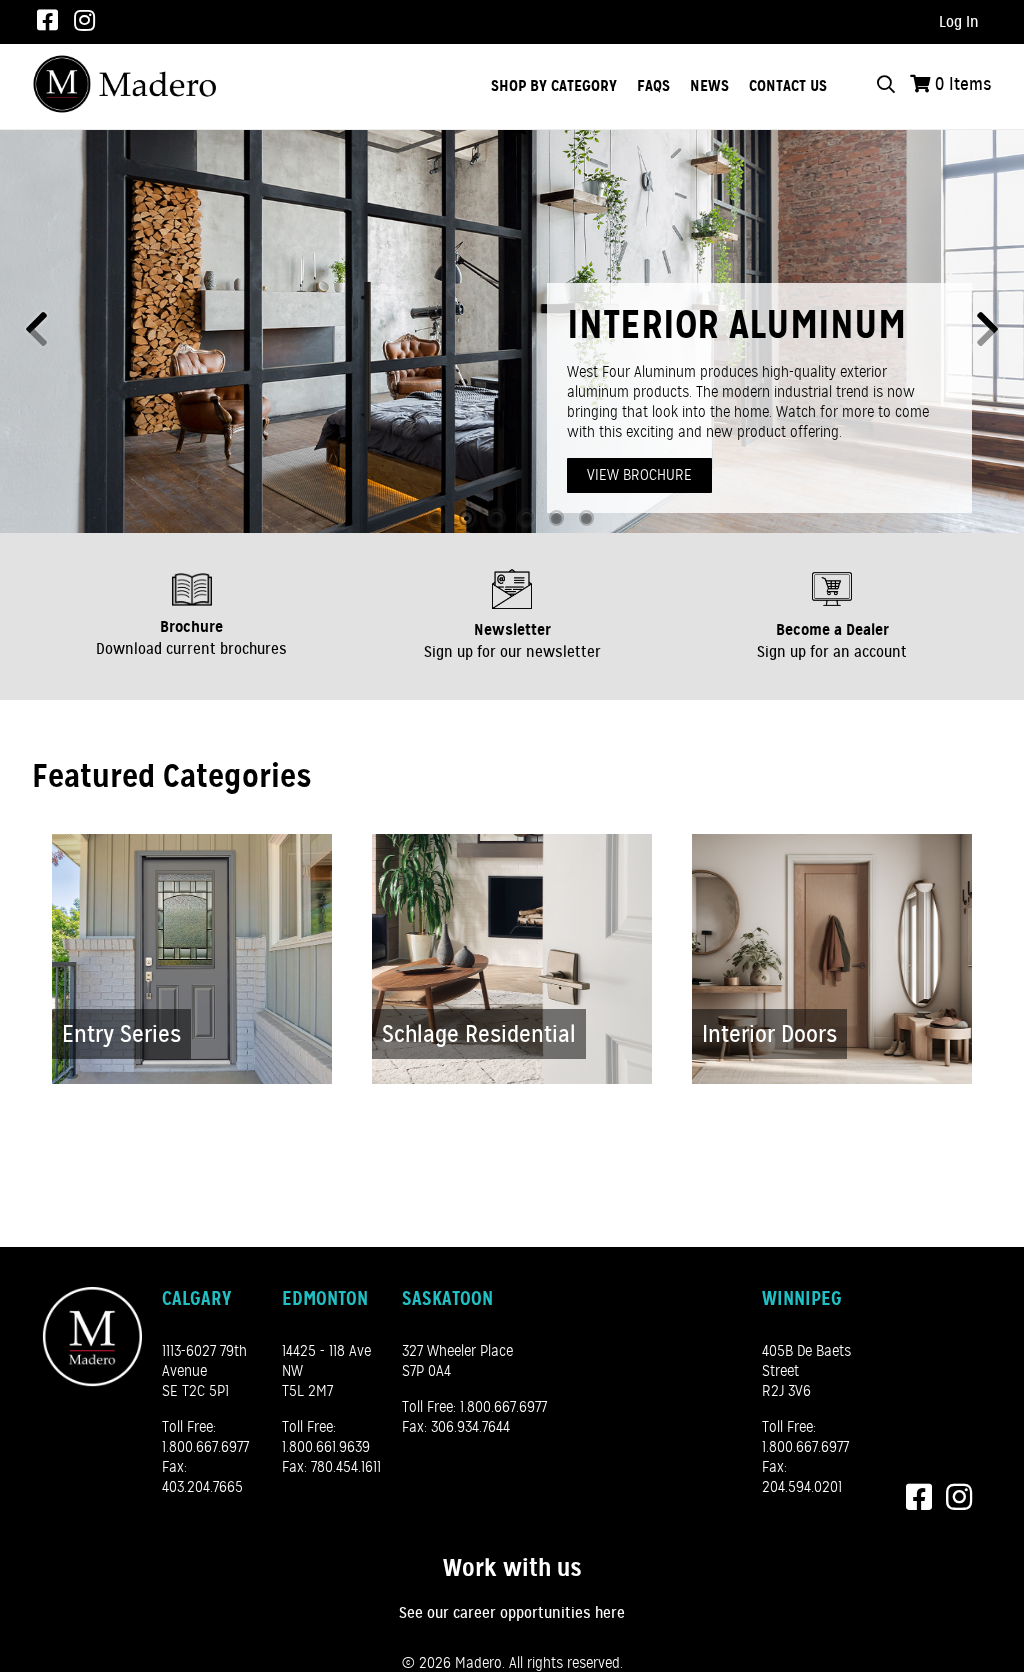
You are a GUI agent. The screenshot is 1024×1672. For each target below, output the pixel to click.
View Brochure (639, 475)
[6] (587, 519)
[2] (467, 519)
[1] (437, 519)
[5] (557, 519)
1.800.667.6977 (205, 1447)
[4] (527, 519)
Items (963, 84)
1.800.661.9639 (326, 1447)
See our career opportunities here (512, 1613)
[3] (497, 519)
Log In (959, 22)
